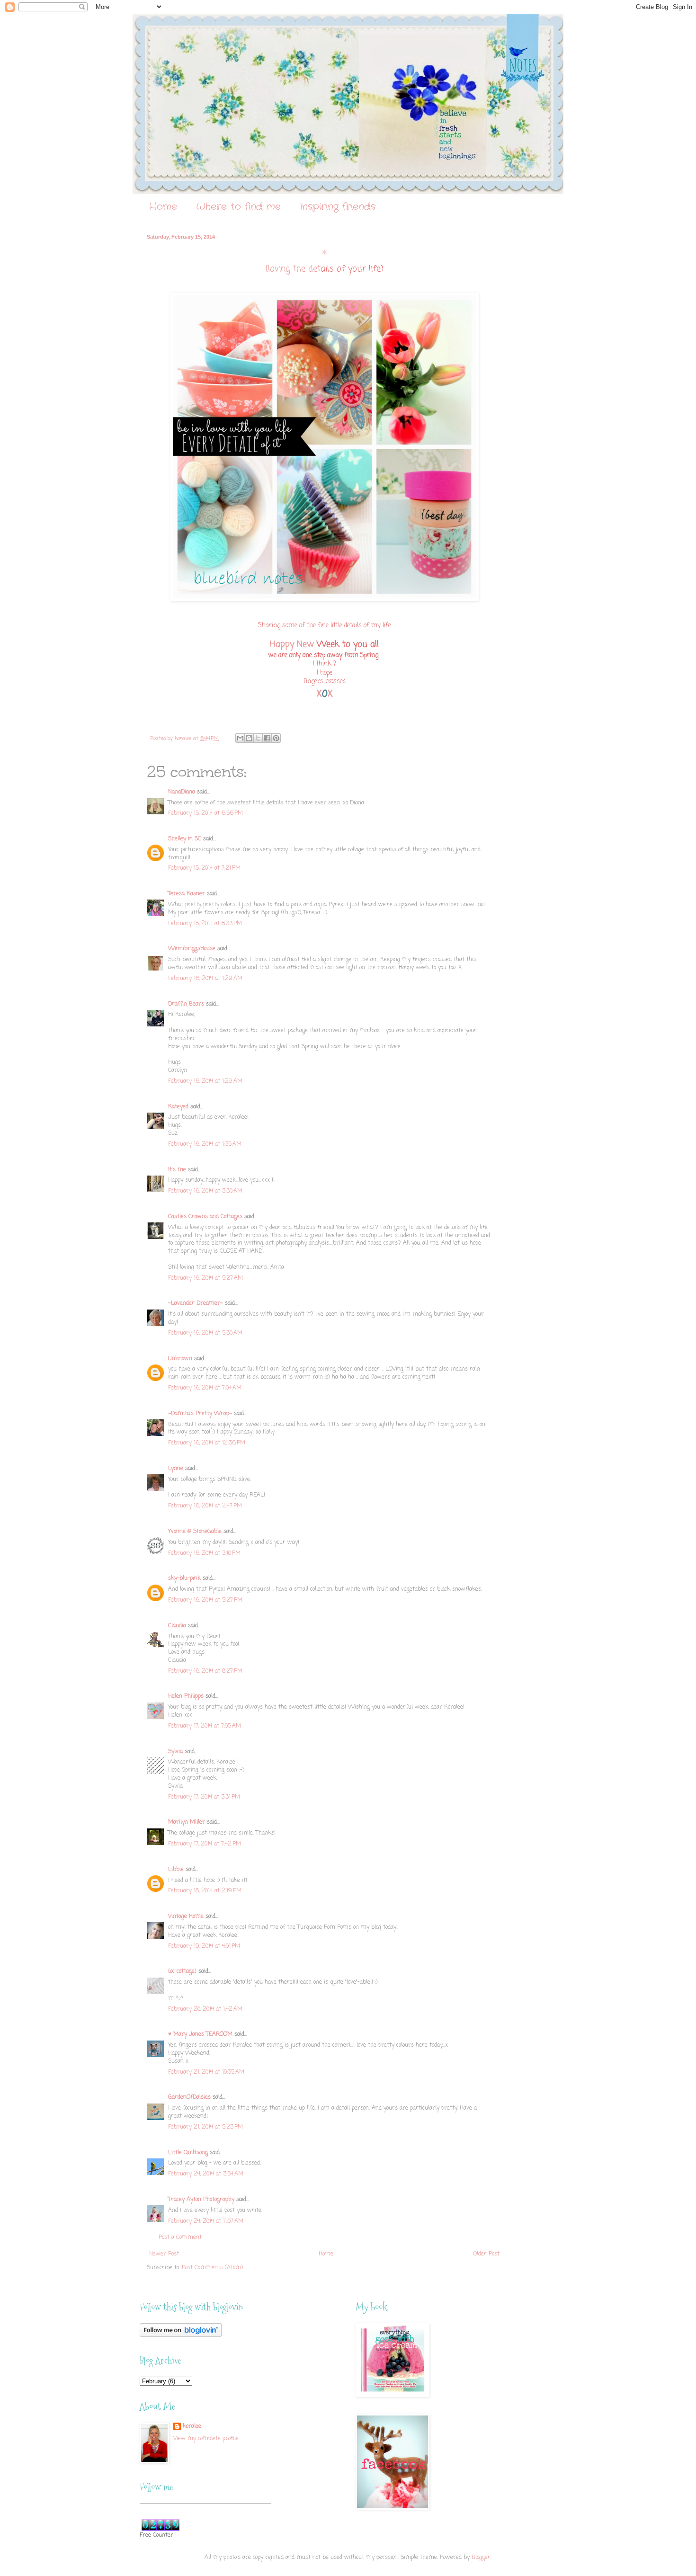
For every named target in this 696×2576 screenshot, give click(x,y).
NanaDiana (182, 792)
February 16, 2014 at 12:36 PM (207, 1443)
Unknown (180, 1359)
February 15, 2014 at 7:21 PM (204, 868)
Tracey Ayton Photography (201, 2200)
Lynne (176, 1469)
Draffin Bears (186, 1004)
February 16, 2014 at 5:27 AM (205, 1278)
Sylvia (175, 1752)
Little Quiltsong (188, 2153)
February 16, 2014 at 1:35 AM (205, 1144)
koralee (192, 2427)
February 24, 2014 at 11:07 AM (206, 2221)
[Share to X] (258, 738)
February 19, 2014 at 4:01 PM (204, 1946)
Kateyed (178, 1107)
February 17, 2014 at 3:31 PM (204, 1797)
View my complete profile (206, 2439)
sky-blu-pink (184, 1578)
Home (163, 207)
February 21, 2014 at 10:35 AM (206, 2072)
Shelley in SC (185, 839)
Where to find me (238, 207)
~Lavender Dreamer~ (196, 1303)
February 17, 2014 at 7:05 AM (205, 1726)
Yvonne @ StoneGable (195, 1532)
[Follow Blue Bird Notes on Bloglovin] (181, 2335)
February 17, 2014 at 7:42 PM (205, 1844)
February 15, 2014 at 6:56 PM (205, 813)
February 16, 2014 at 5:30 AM (205, 1333)
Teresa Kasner (187, 894)
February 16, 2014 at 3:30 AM (205, 1191)
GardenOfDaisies (189, 2097)
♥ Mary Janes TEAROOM (200, 2034)
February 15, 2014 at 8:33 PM (205, 924)
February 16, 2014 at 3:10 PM (204, 1553)
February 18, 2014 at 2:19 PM (205, 1891)
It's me (177, 1170)
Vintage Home (186, 1916)
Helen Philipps (186, 1696)
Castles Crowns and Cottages (205, 1217)
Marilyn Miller (187, 1822)
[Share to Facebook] (267, 738)
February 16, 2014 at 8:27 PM (205, 1671)
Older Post (486, 2254)
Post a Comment (180, 2237)
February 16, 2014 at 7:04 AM (205, 1388)
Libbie (176, 1870)
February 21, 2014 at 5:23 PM (205, 2127)
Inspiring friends (338, 207)
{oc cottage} (182, 1971)
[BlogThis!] (249, 738)
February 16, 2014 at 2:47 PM (205, 1506)
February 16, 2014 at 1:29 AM (205, 979)
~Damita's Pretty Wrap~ (200, 1414)
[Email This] (240, 738)
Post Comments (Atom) (212, 2268)
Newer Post (164, 2254)
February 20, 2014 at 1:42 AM (205, 2009)
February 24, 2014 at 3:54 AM (206, 2174)
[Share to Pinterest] (276, 738)
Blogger (481, 2558)
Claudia (177, 1626)
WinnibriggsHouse (192, 949)
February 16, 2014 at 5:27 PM (205, 1600)
